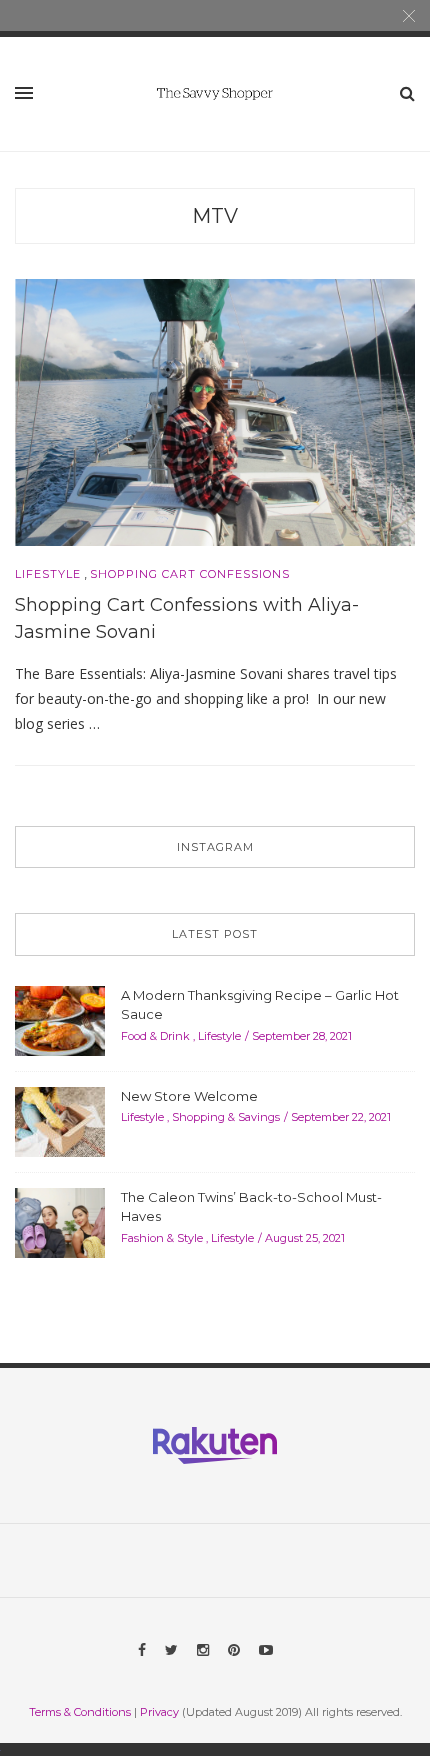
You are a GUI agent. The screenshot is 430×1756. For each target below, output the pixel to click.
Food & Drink (155, 1036)
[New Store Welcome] (60, 1120)
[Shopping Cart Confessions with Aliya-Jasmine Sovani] (215, 411)
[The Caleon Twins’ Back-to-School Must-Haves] (60, 1221)
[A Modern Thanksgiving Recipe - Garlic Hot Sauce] (60, 1019)
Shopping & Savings (226, 1117)
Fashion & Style (162, 1238)
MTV (215, 216)
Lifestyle (48, 574)
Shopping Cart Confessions (190, 574)
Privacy (159, 1712)
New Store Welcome (189, 1096)
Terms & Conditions (80, 1712)
